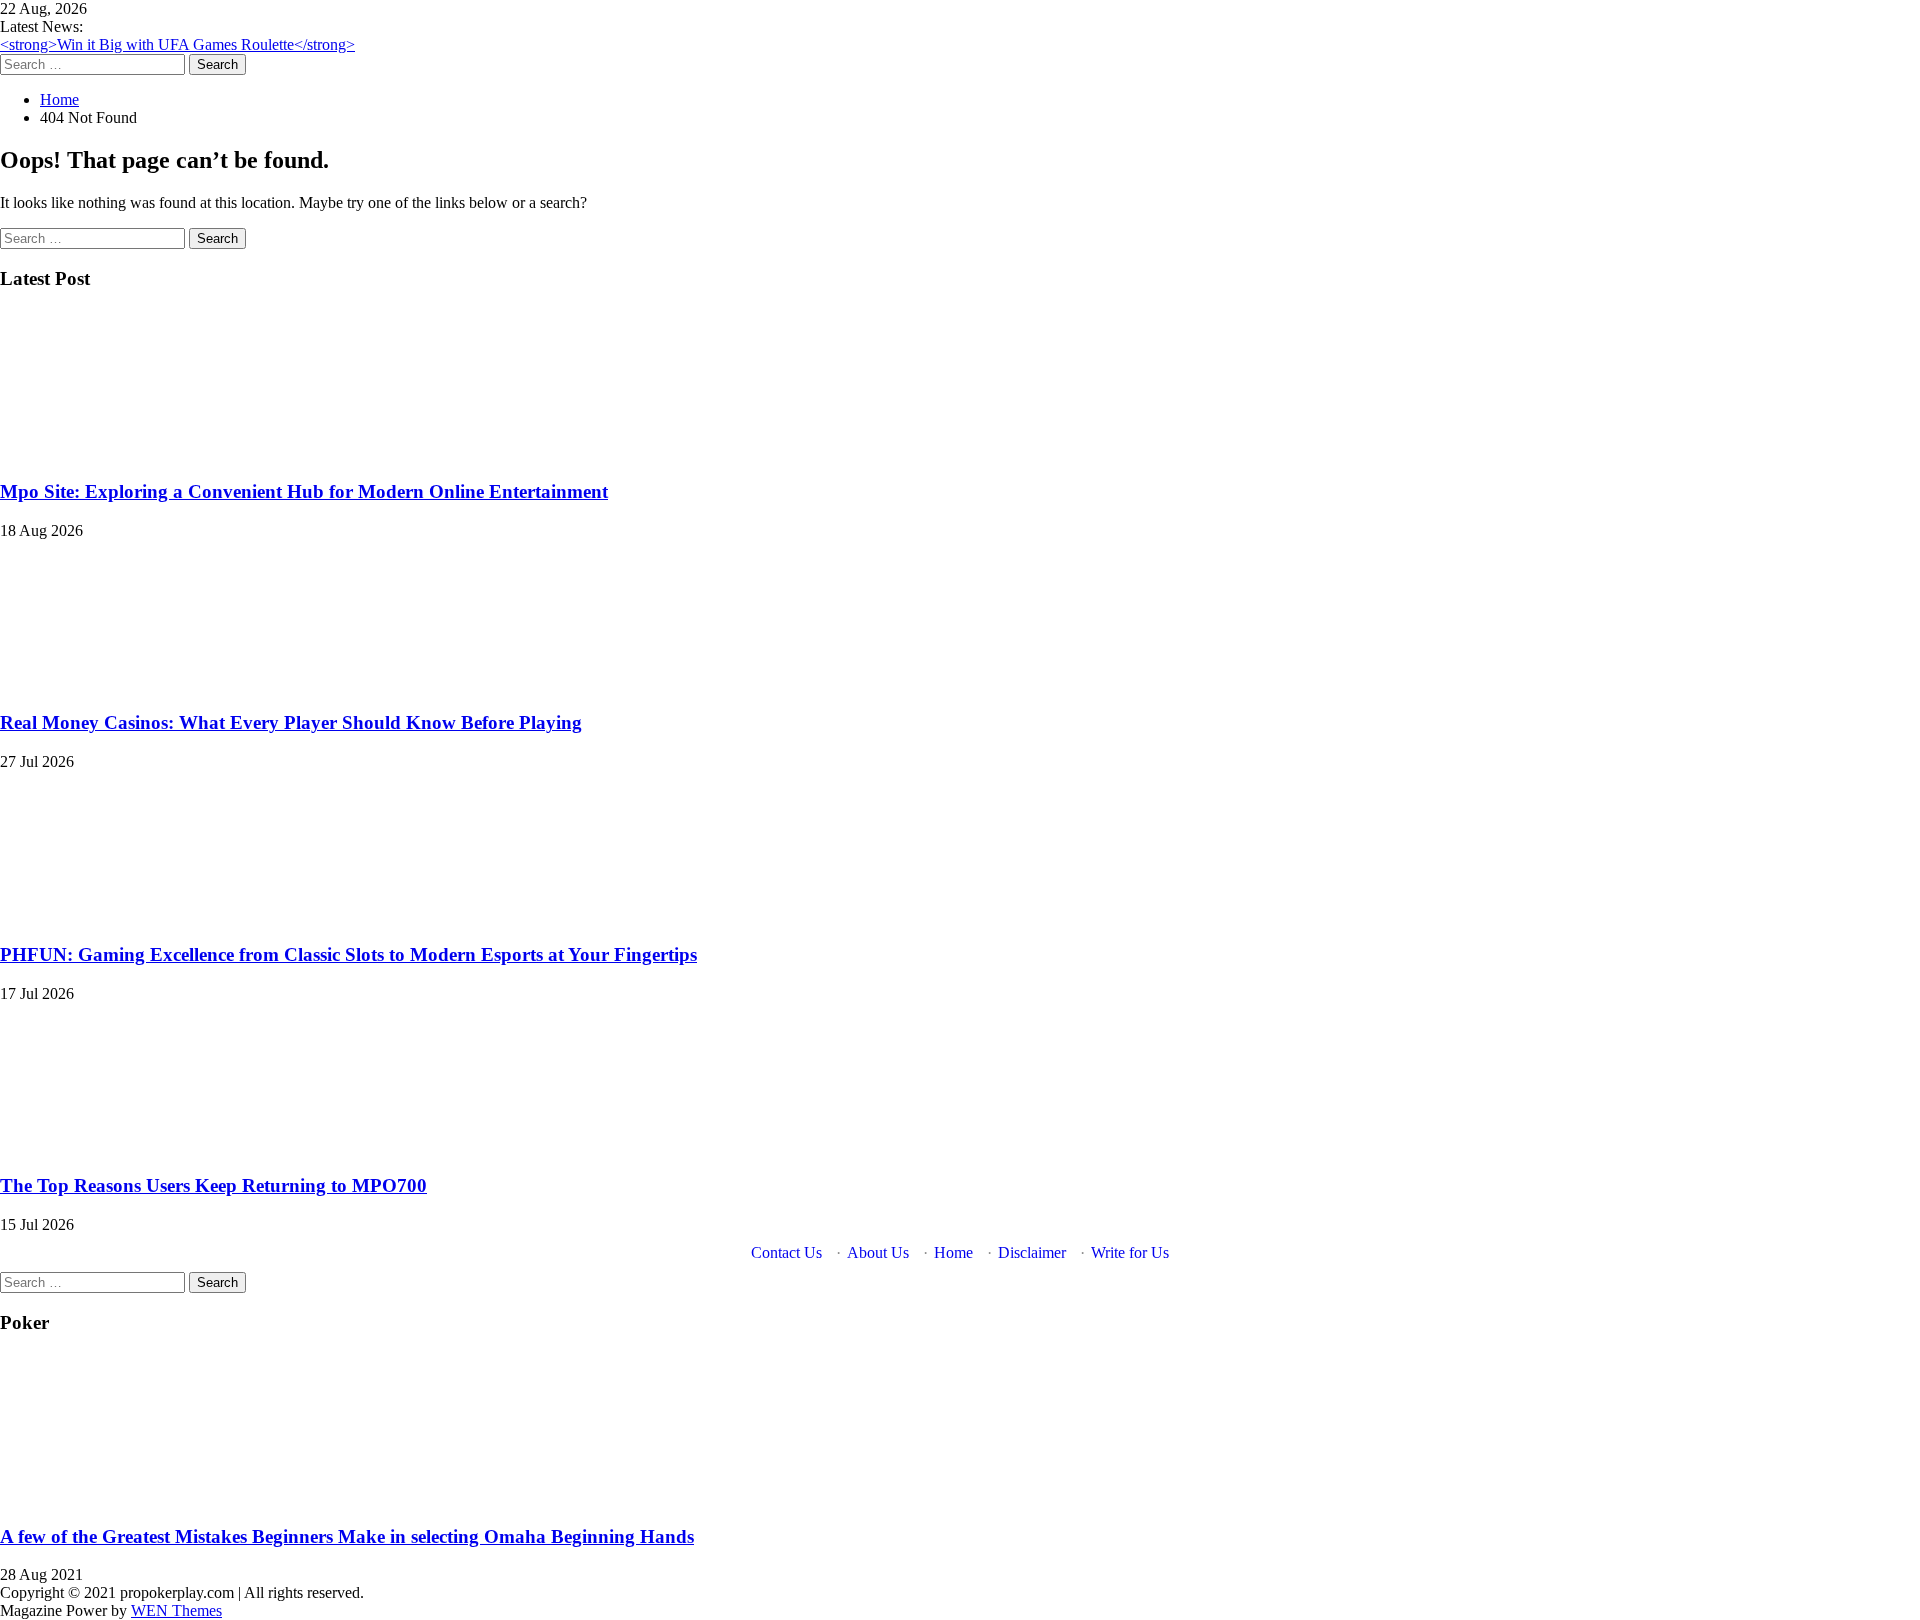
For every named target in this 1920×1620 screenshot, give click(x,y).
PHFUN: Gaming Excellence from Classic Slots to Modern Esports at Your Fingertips (348, 954)
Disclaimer (1032, 1252)
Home (953, 1252)
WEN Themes (176, 1610)
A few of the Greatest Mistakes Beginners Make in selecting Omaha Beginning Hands (347, 1536)
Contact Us (786, 1252)
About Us (878, 1252)
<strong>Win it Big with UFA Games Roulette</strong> (177, 44)
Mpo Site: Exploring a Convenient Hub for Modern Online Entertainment (304, 491)
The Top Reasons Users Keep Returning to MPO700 (213, 1185)
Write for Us (1130, 1252)
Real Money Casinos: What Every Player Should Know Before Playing (291, 722)
